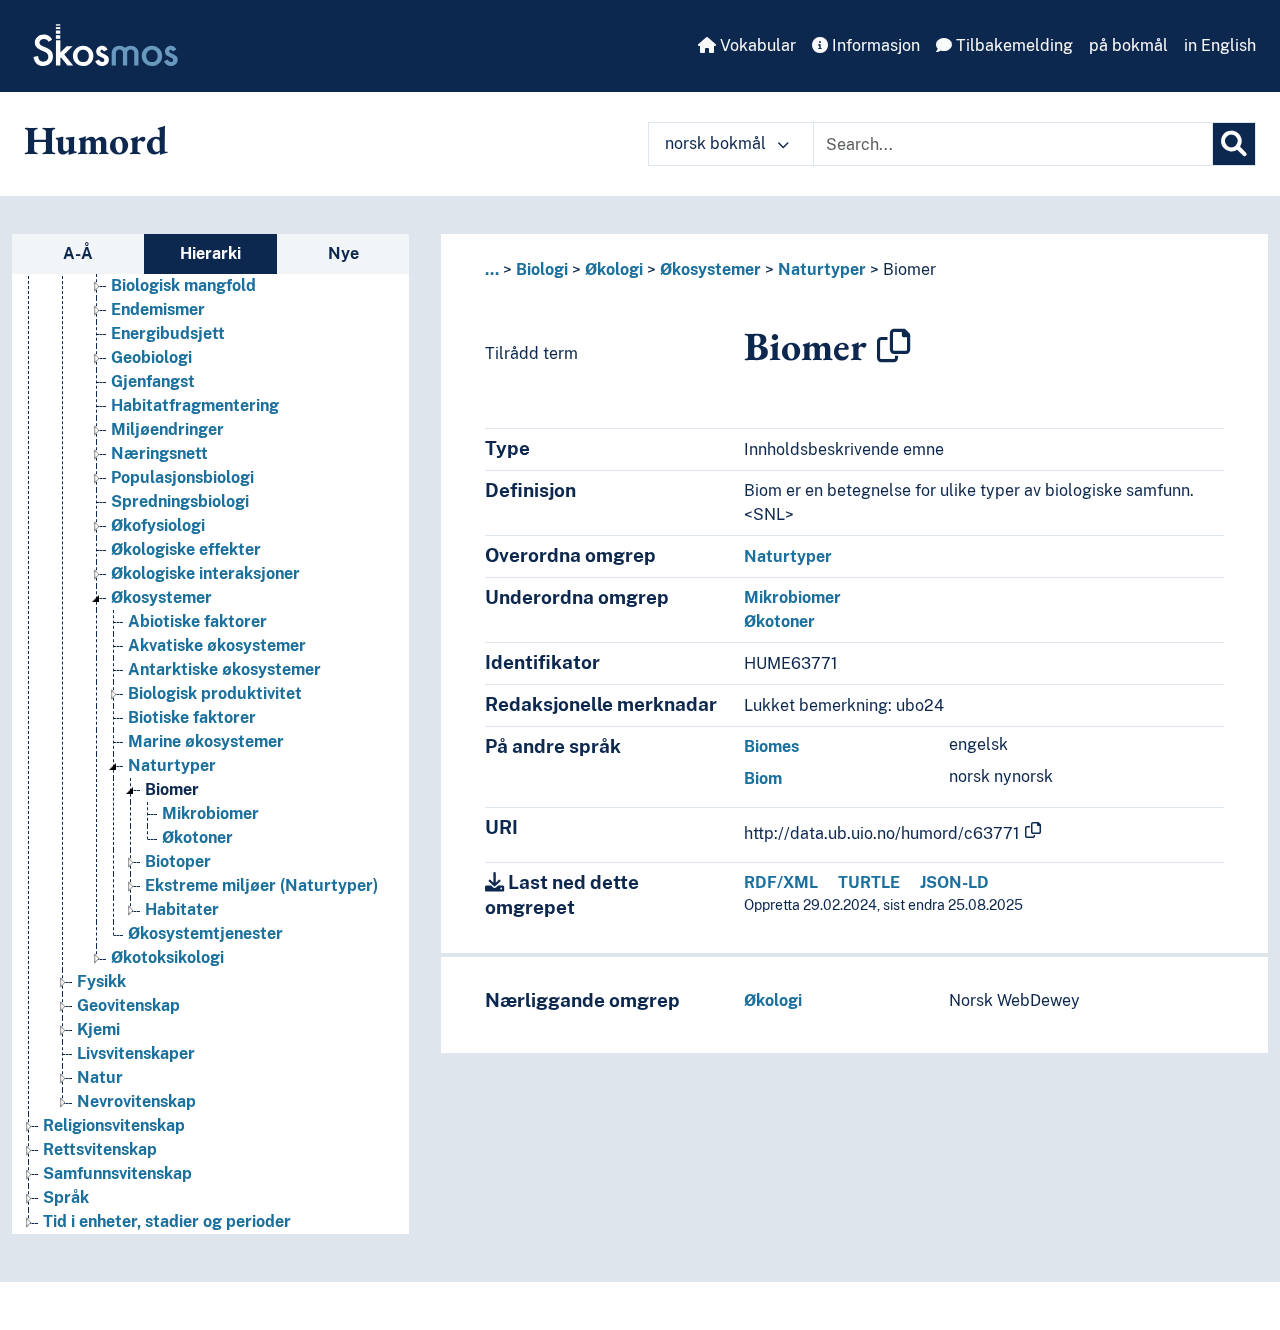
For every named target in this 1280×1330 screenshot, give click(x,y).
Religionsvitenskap (114, 1125)
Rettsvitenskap (100, 1149)
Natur (100, 1077)
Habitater (182, 909)
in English (1220, 45)
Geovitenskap (128, 1005)
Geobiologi (151, 357)
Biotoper (178, 861)
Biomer (172, 789)
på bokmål (1128, 45)
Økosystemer (161, 597)
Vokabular (756, 45)
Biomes (771, 746)
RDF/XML (781, 882)
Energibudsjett (168, 333)
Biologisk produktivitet (215, 693)
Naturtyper (172, 765)
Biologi (542, 269)
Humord (96, 140)
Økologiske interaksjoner (205, 573)
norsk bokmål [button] (717, 143)
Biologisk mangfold (183, 285)
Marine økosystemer (206, 741)
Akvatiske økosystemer (217, 645)
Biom (763, 778)
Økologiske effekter (186, 549)
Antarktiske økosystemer (224, 669)
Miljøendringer (167, 429)
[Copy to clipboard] (894, 346)
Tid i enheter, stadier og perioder (167, 1221)
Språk (66, 1197)
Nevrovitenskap (136, 1101)
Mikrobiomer (210, 813)
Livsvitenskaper (136, 1053)
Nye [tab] (343, 253)
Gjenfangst (153, 381)
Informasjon (874, 45)
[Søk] (1234, 144)
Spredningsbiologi (180, 501)
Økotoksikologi (167, 957)
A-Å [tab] (78, 253)
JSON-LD (954, 882)
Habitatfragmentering (195, 405)
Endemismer (158, 309)
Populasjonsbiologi (182, 477)
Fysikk (101, 981)
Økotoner (197, 837)
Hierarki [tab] (210, 253)
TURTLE (869, 882)
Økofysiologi (158, 525)
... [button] (492, 269)
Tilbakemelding (1012, 45)
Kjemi (98, 1029)
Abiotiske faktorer (197, 621)
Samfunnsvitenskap (117, 1173)
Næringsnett (159, 453)
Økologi (614, 269)
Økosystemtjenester (205, 933)
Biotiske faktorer (192, 717)
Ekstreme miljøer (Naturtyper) (261, 885)
